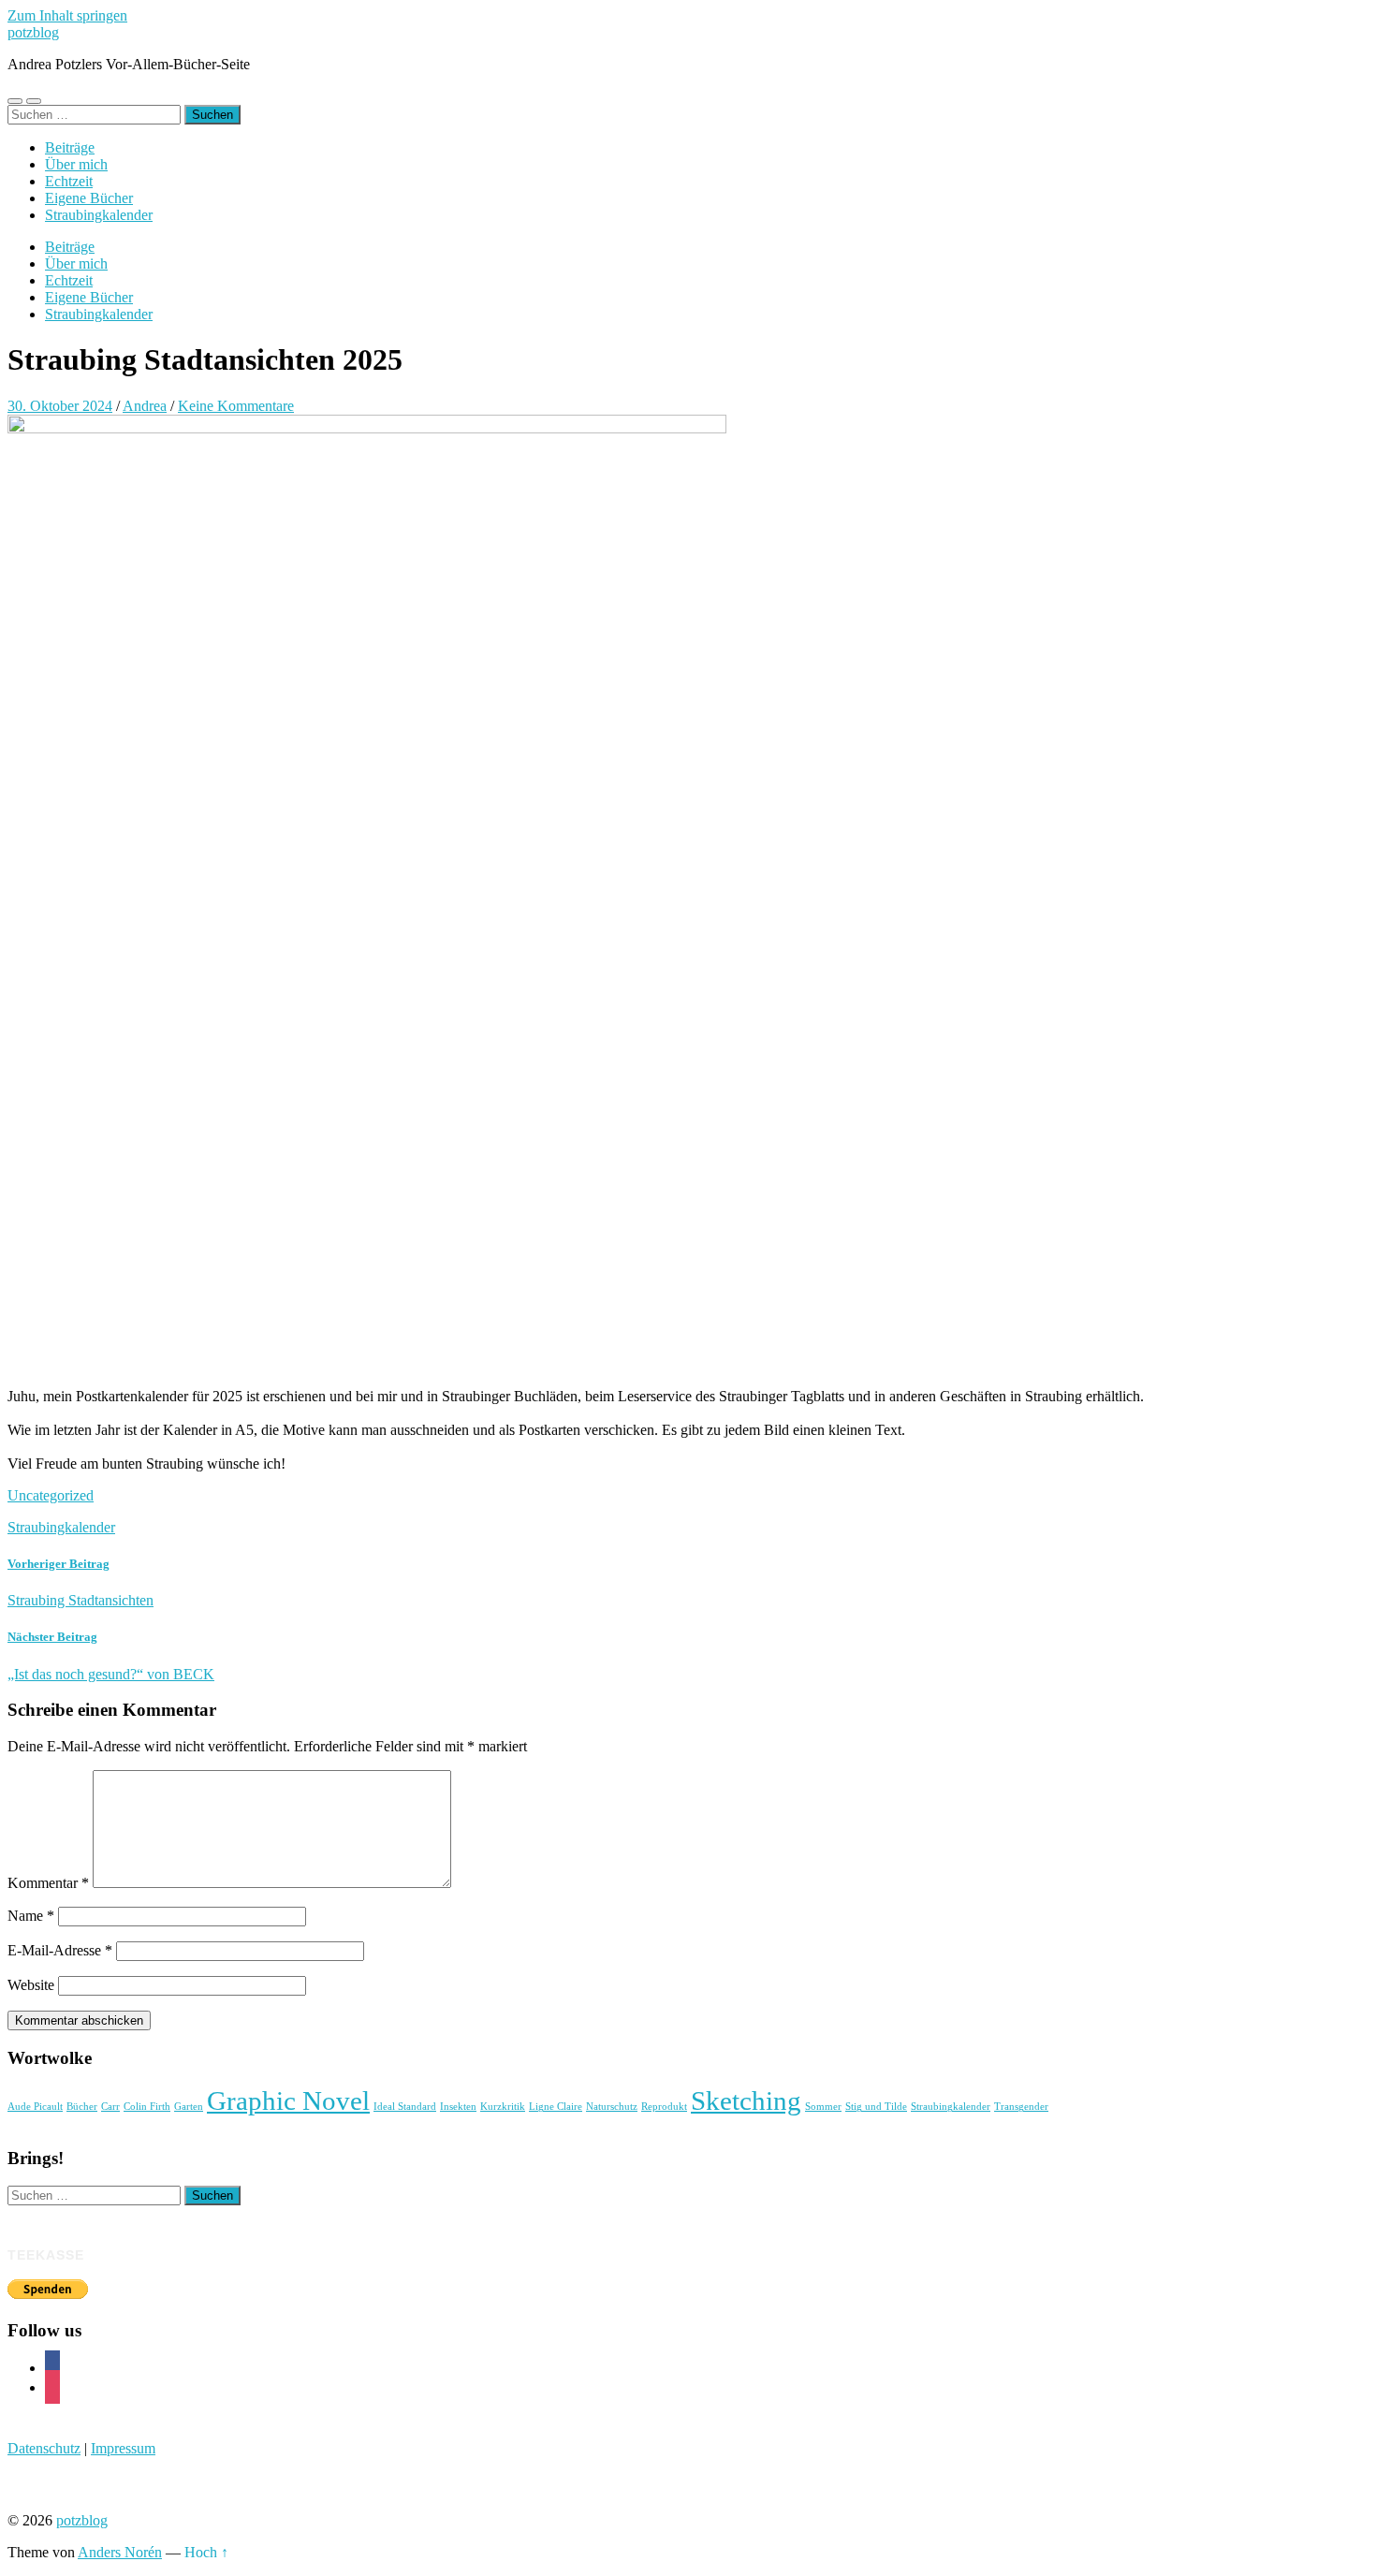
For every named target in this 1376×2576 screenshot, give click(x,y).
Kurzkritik (503, 2107)
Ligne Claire (556, 2107)
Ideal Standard (405, 2107)
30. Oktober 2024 (60, 406)
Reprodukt (664, 2107)
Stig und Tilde (876, 2107)
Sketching (746, 2100)
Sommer (823, 2107)
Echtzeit (69, 181)
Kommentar (48, 1883)
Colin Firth (147, 2107)
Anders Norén (120, 2552)
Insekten (458, 2107)
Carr (110, 2107)
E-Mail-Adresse (60, 1950)
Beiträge (70, 147)
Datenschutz (44, 2448)
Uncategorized (51, 1495)
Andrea (145, 406)
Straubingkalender (99, 215)
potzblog (33, 32)
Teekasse (46, 2255)
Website (31, 1985)
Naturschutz (612, 2107)
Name (31, 1916)
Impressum (123, 2448)
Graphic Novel (288, 2100)
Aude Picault (35, 2107)
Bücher (82, 2107)
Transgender (1021, 2107)
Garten (189, 2107)
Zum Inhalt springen (67, 15)
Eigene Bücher (89, 198)
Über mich (76, 164)
